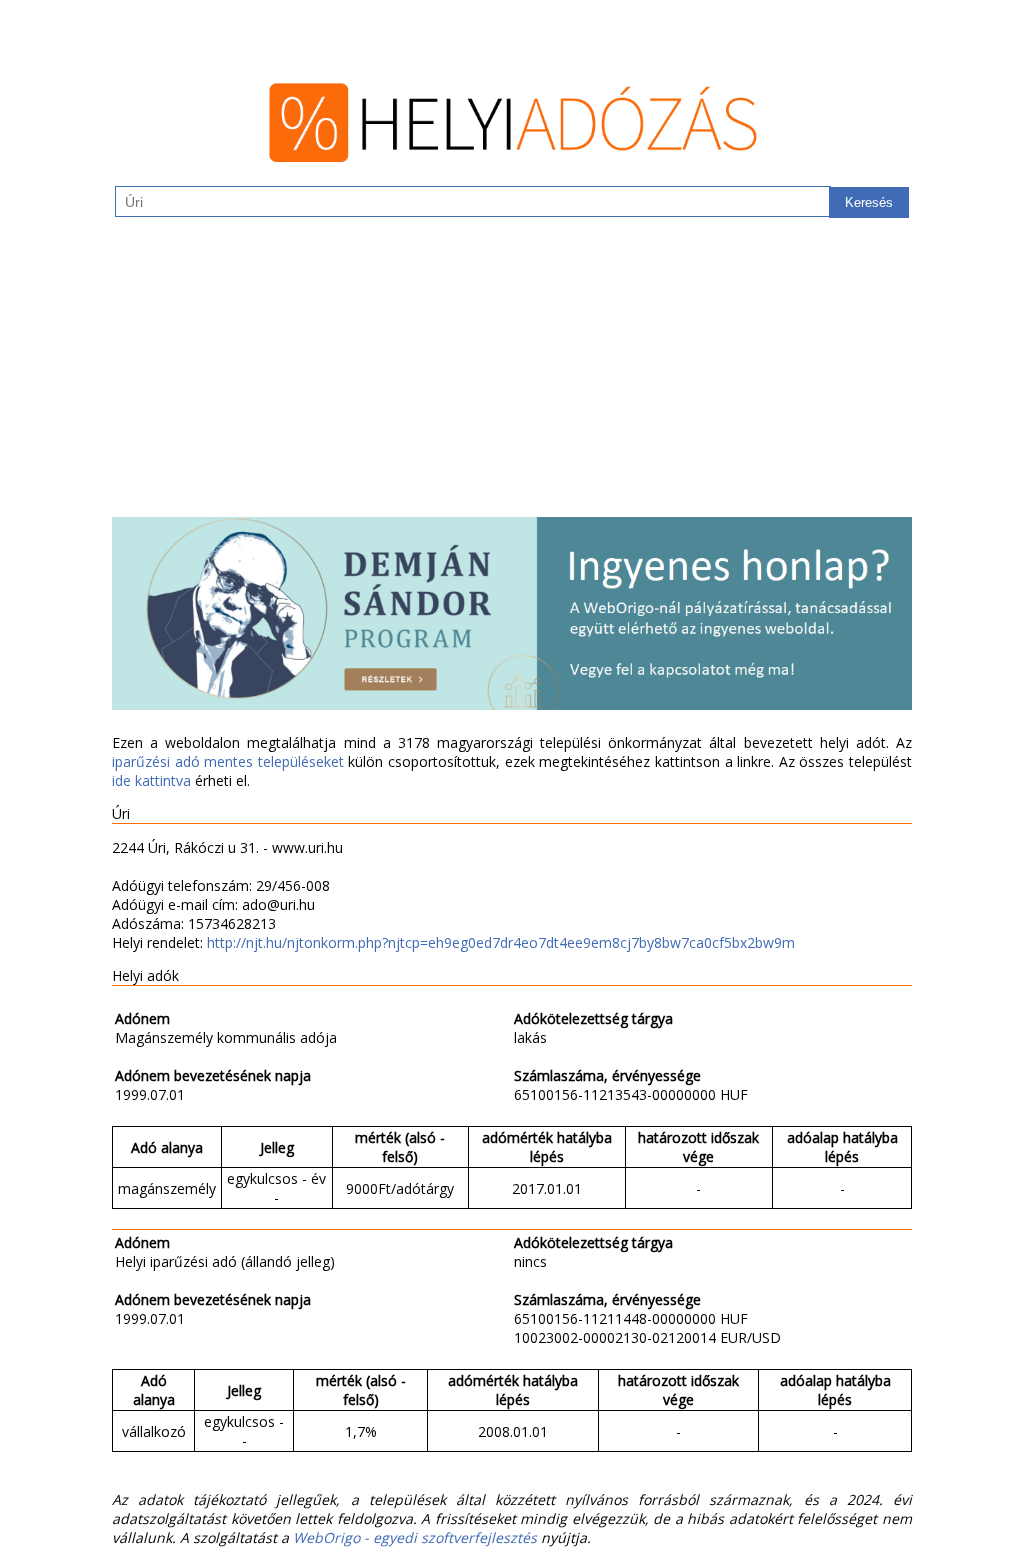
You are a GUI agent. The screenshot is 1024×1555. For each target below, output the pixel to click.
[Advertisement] (512, 377)
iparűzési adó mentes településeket (228, 761)
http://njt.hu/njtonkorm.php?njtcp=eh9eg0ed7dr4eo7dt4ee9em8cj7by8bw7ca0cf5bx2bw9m (501, 942)
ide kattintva (151, 780)
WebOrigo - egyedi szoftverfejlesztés (415, 1537)
